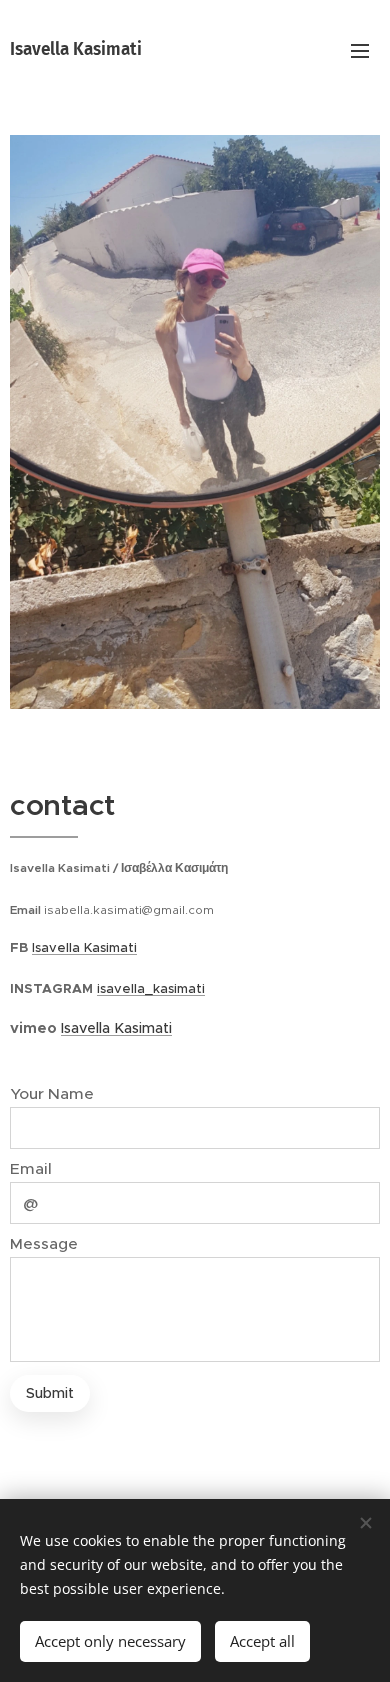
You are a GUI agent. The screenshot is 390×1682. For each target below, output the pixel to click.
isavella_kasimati (151, 988)
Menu (360, 50)
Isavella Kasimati (84, 947)
